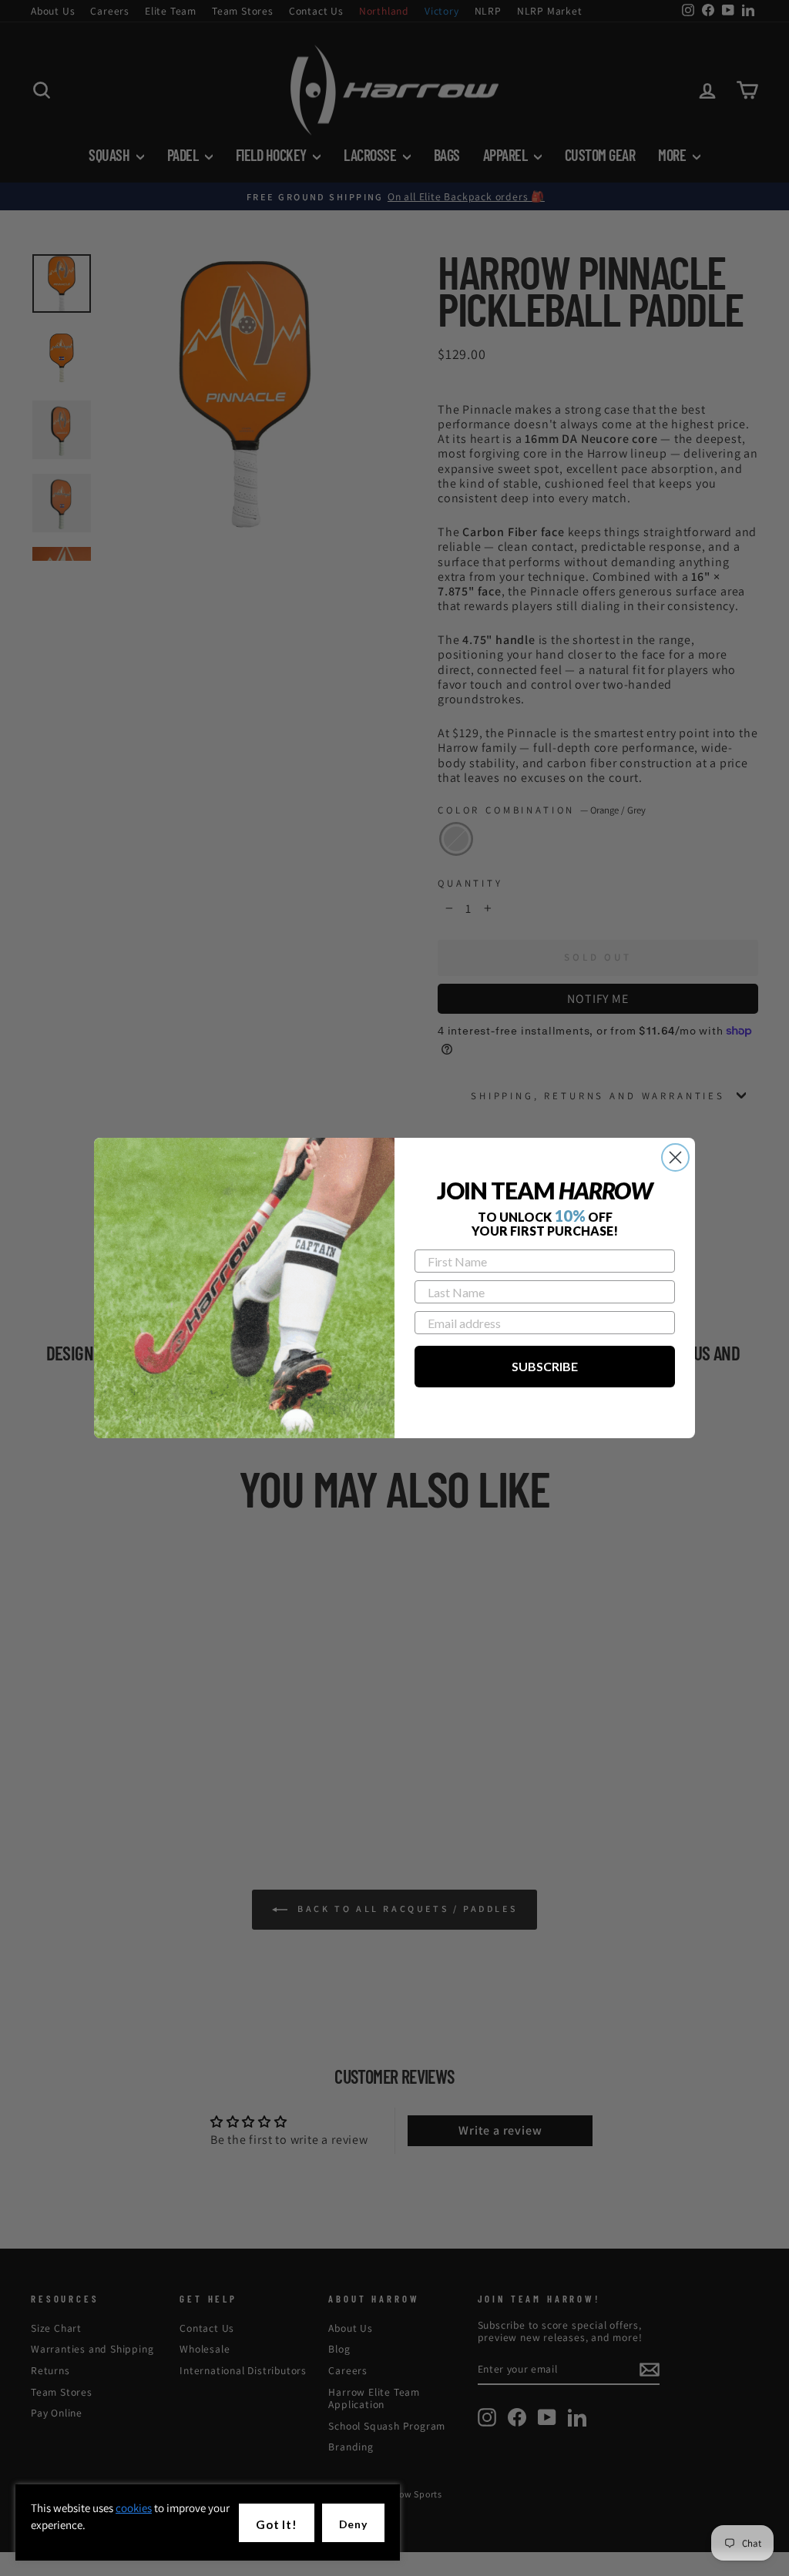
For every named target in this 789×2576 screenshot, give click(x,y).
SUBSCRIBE (545, 1366)
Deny (353, 2524)
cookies (134, 2508)
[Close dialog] (675, 1157)
